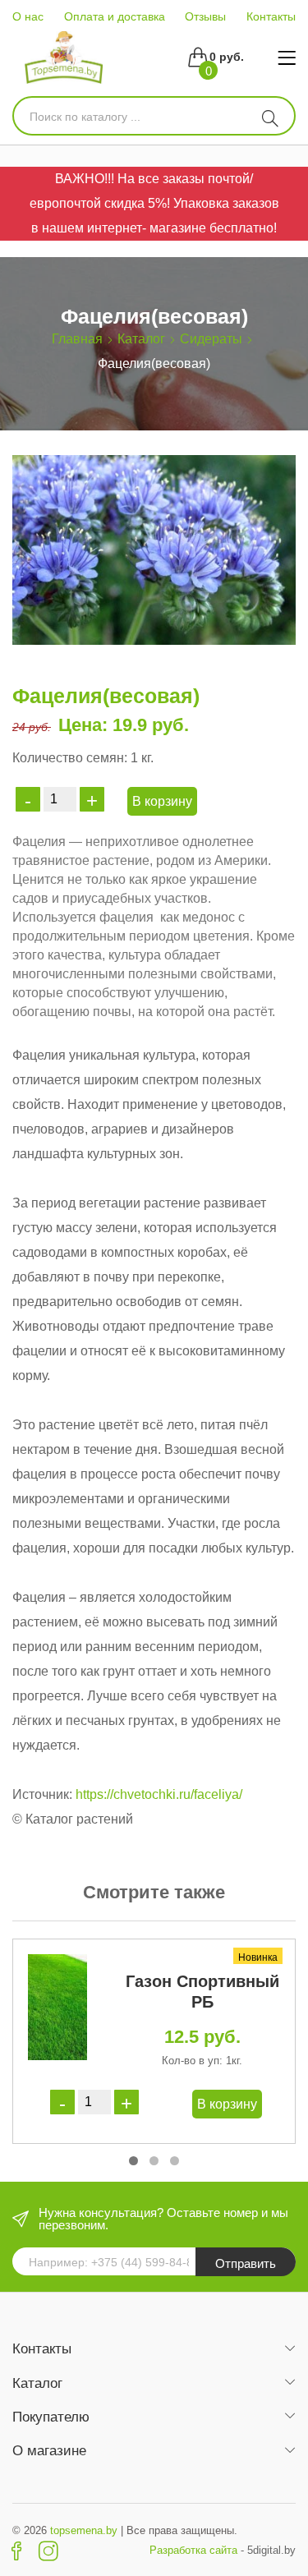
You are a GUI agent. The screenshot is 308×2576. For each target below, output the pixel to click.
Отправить (246, 2263)
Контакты (271, 16)
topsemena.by (84, 2530)
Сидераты (211, 339)
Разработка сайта (193, 2550)
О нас (28, 16)
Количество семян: (70, 758)
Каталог (141, 339)
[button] (133, 2161)
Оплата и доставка (115, 16)
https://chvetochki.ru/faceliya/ (159, 1794)
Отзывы (205, 16)
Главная (77, 339)
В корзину (162, 801)
